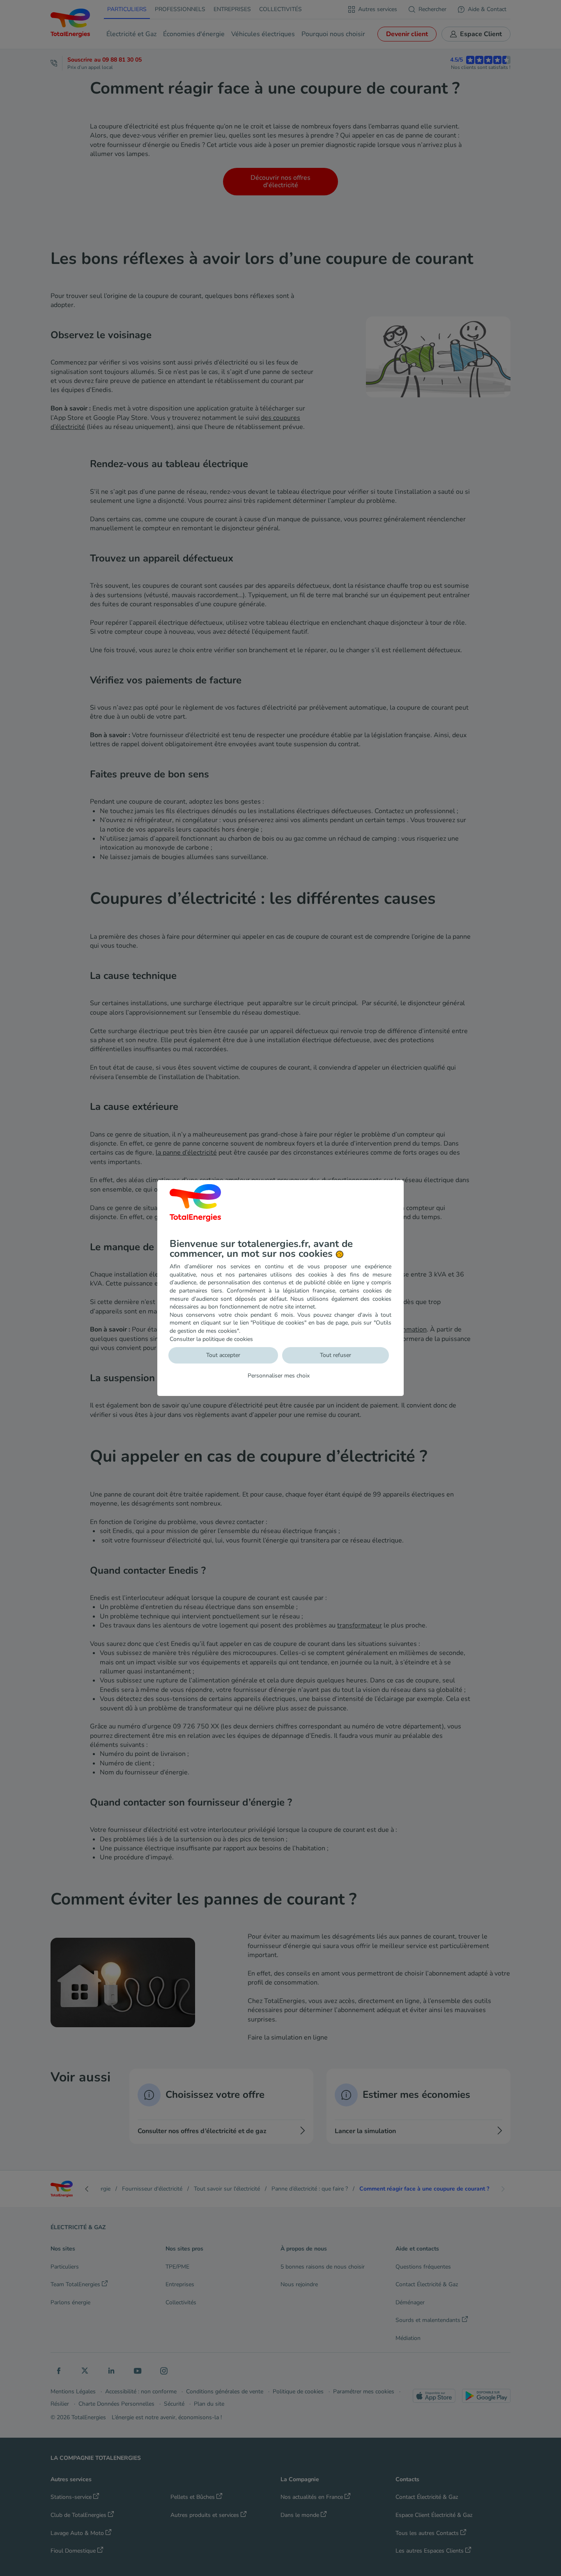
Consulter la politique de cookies (211, 1339)
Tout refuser (336, 1355)
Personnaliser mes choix (279, 1376)
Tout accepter (223, 1355)
